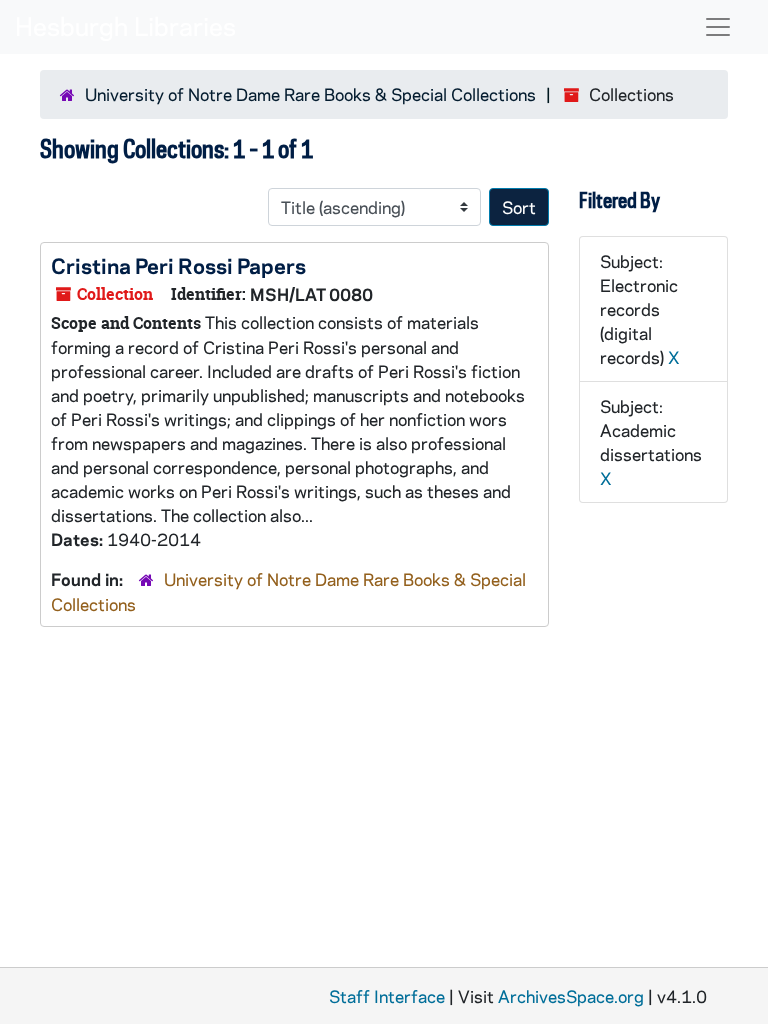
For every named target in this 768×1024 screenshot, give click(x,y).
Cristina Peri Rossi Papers (178, 265)
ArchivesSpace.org (571, 996)
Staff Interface (387, 996)
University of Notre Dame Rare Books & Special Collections (310, 94)
